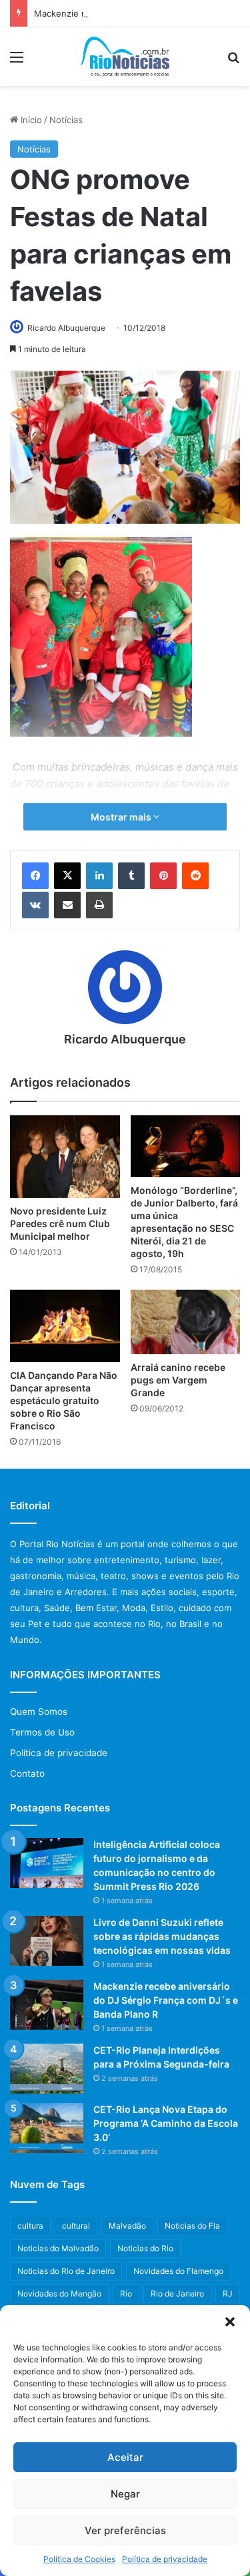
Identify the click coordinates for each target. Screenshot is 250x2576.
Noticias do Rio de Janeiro (66, 2271)
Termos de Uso (42, 1732)
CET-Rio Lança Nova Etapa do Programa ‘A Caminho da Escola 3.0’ (166, 2123)
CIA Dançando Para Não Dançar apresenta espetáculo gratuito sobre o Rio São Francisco (64, 1400)
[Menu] (17, 62)
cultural (76, 2226)
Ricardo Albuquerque (66, 328)
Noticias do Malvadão (58, 2248)
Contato (27, 1773)
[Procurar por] (233, 62)
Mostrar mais (122, 817)
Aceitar (125, 2457)
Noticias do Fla (192, 2226)
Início (30, 120)
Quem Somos (39, 1712)
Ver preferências (125, 2530)
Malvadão (127, 2226)
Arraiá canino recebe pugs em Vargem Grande (178, 1380)
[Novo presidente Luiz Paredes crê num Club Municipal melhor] (65, 1156)
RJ (228, 2294)
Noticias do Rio (145, 2248)
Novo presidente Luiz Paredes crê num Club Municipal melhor (60, 1223)
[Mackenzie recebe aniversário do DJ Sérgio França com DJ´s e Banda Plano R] (47, 2005)
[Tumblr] (131, 876)
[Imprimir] (99, 905)
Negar (125, 2494)
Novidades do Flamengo (178, 2271)
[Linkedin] (99, 876)
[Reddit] (195, 876)
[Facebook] (35, 876)
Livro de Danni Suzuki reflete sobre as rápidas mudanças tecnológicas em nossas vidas (162, 1936)
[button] (230, 2322)
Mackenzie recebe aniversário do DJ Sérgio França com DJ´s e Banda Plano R (166, 2000)
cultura (30, 2226)
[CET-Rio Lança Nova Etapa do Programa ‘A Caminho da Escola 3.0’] (47, 2128)
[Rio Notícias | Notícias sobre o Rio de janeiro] (125, 57)
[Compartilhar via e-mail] (67, 905)
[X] (67, 876)
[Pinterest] (163, 876)
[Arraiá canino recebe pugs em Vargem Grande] (186, 1322)
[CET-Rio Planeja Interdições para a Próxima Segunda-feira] (47, 2069)
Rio (126, 2294)
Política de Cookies (79, 2559)
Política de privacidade (165, 2559)
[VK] (35, 905)
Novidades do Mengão (59, 2294)
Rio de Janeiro (177, 2294)
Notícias (66, 120)
